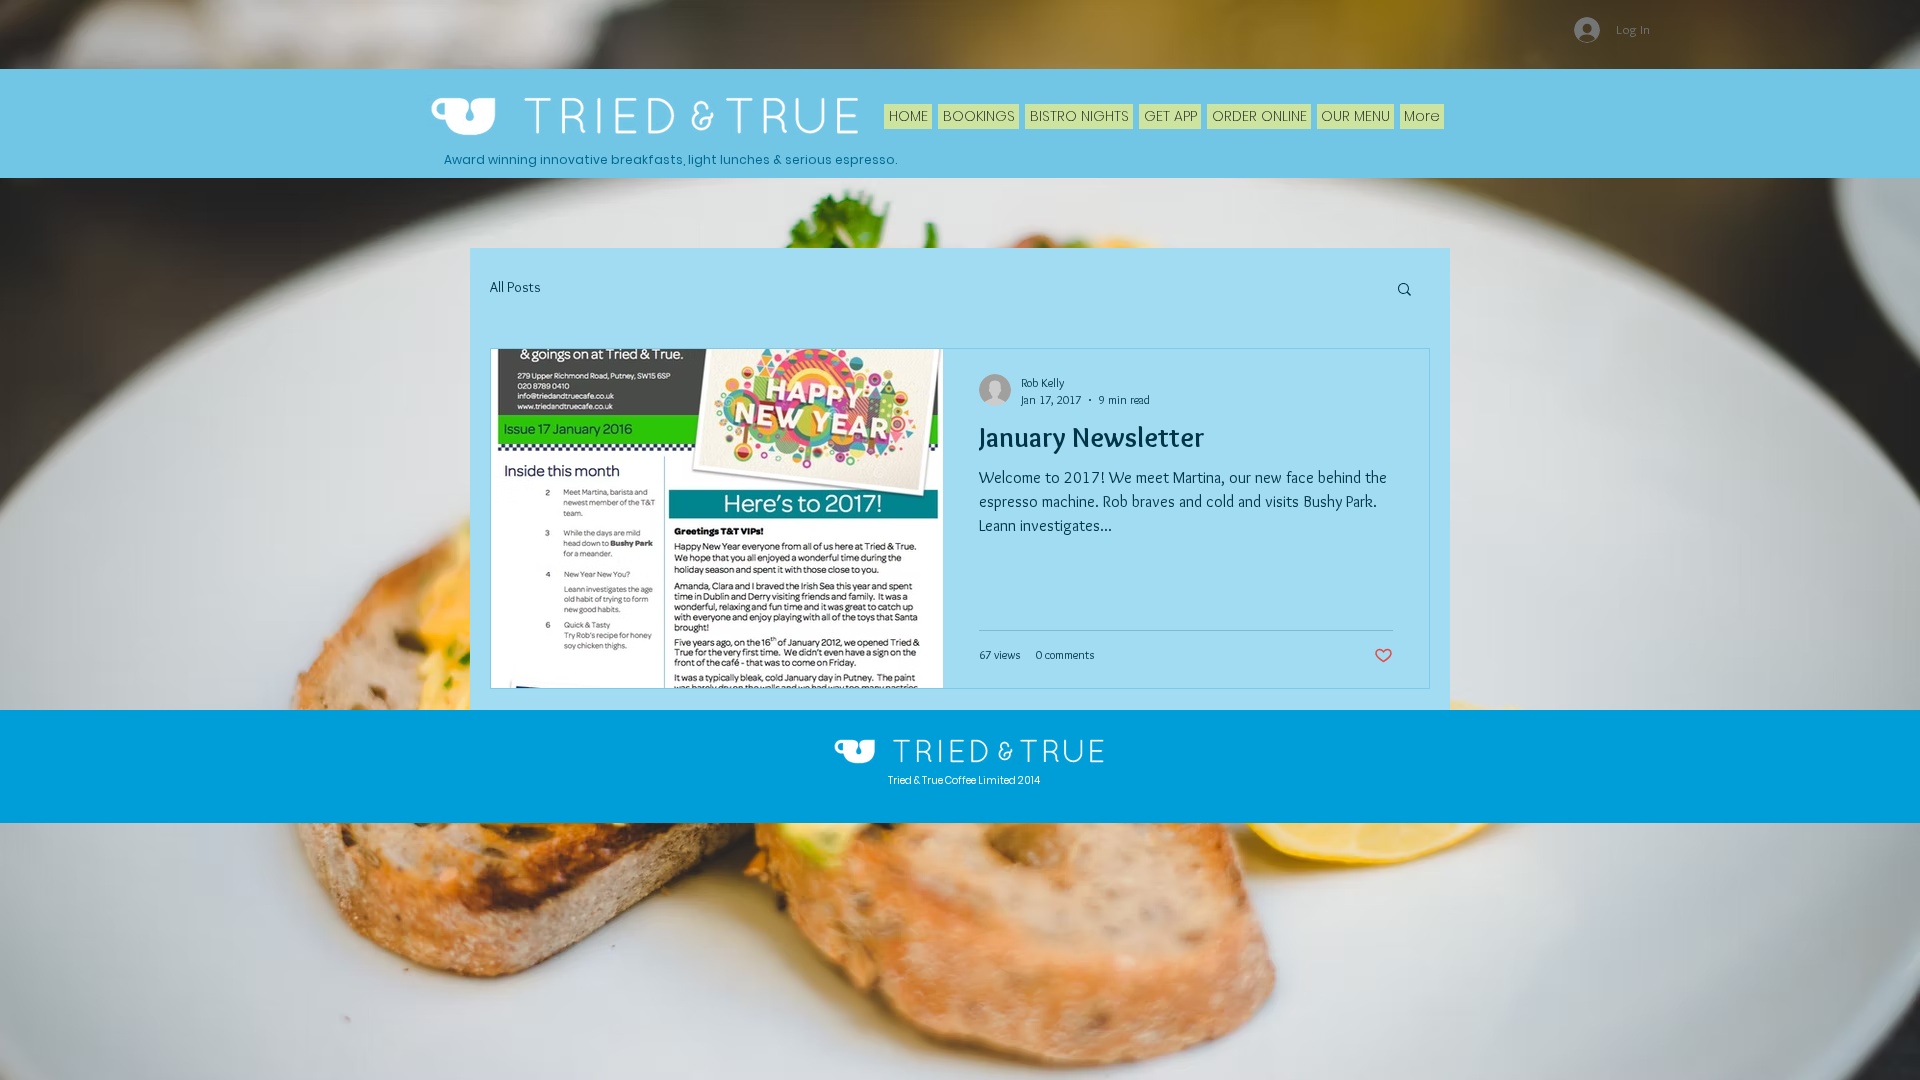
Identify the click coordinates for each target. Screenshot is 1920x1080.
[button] (1404, 290)
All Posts (515, 287)
